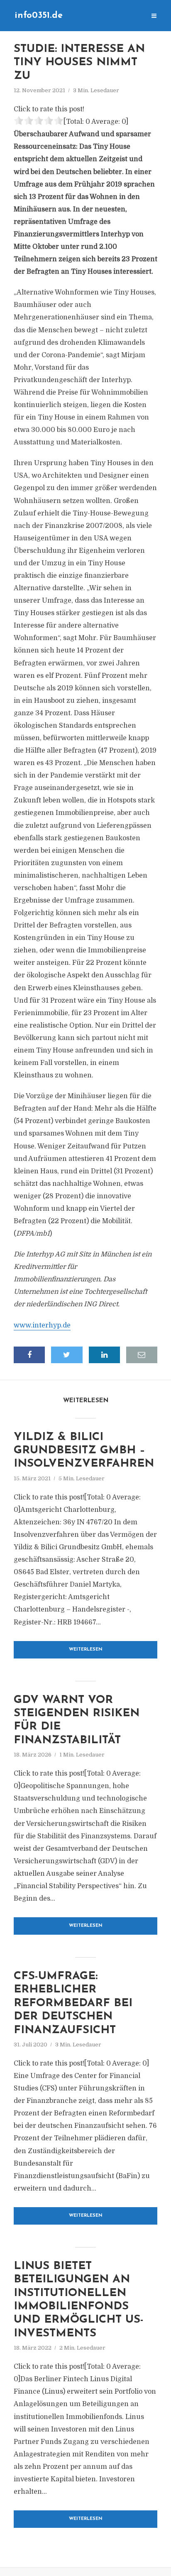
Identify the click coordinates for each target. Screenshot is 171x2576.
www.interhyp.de (42, 1325)
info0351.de (39, 16)
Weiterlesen (86, 1650)
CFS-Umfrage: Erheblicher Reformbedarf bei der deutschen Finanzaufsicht (73, 2003)
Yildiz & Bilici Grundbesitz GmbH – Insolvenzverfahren (84, 1451)
